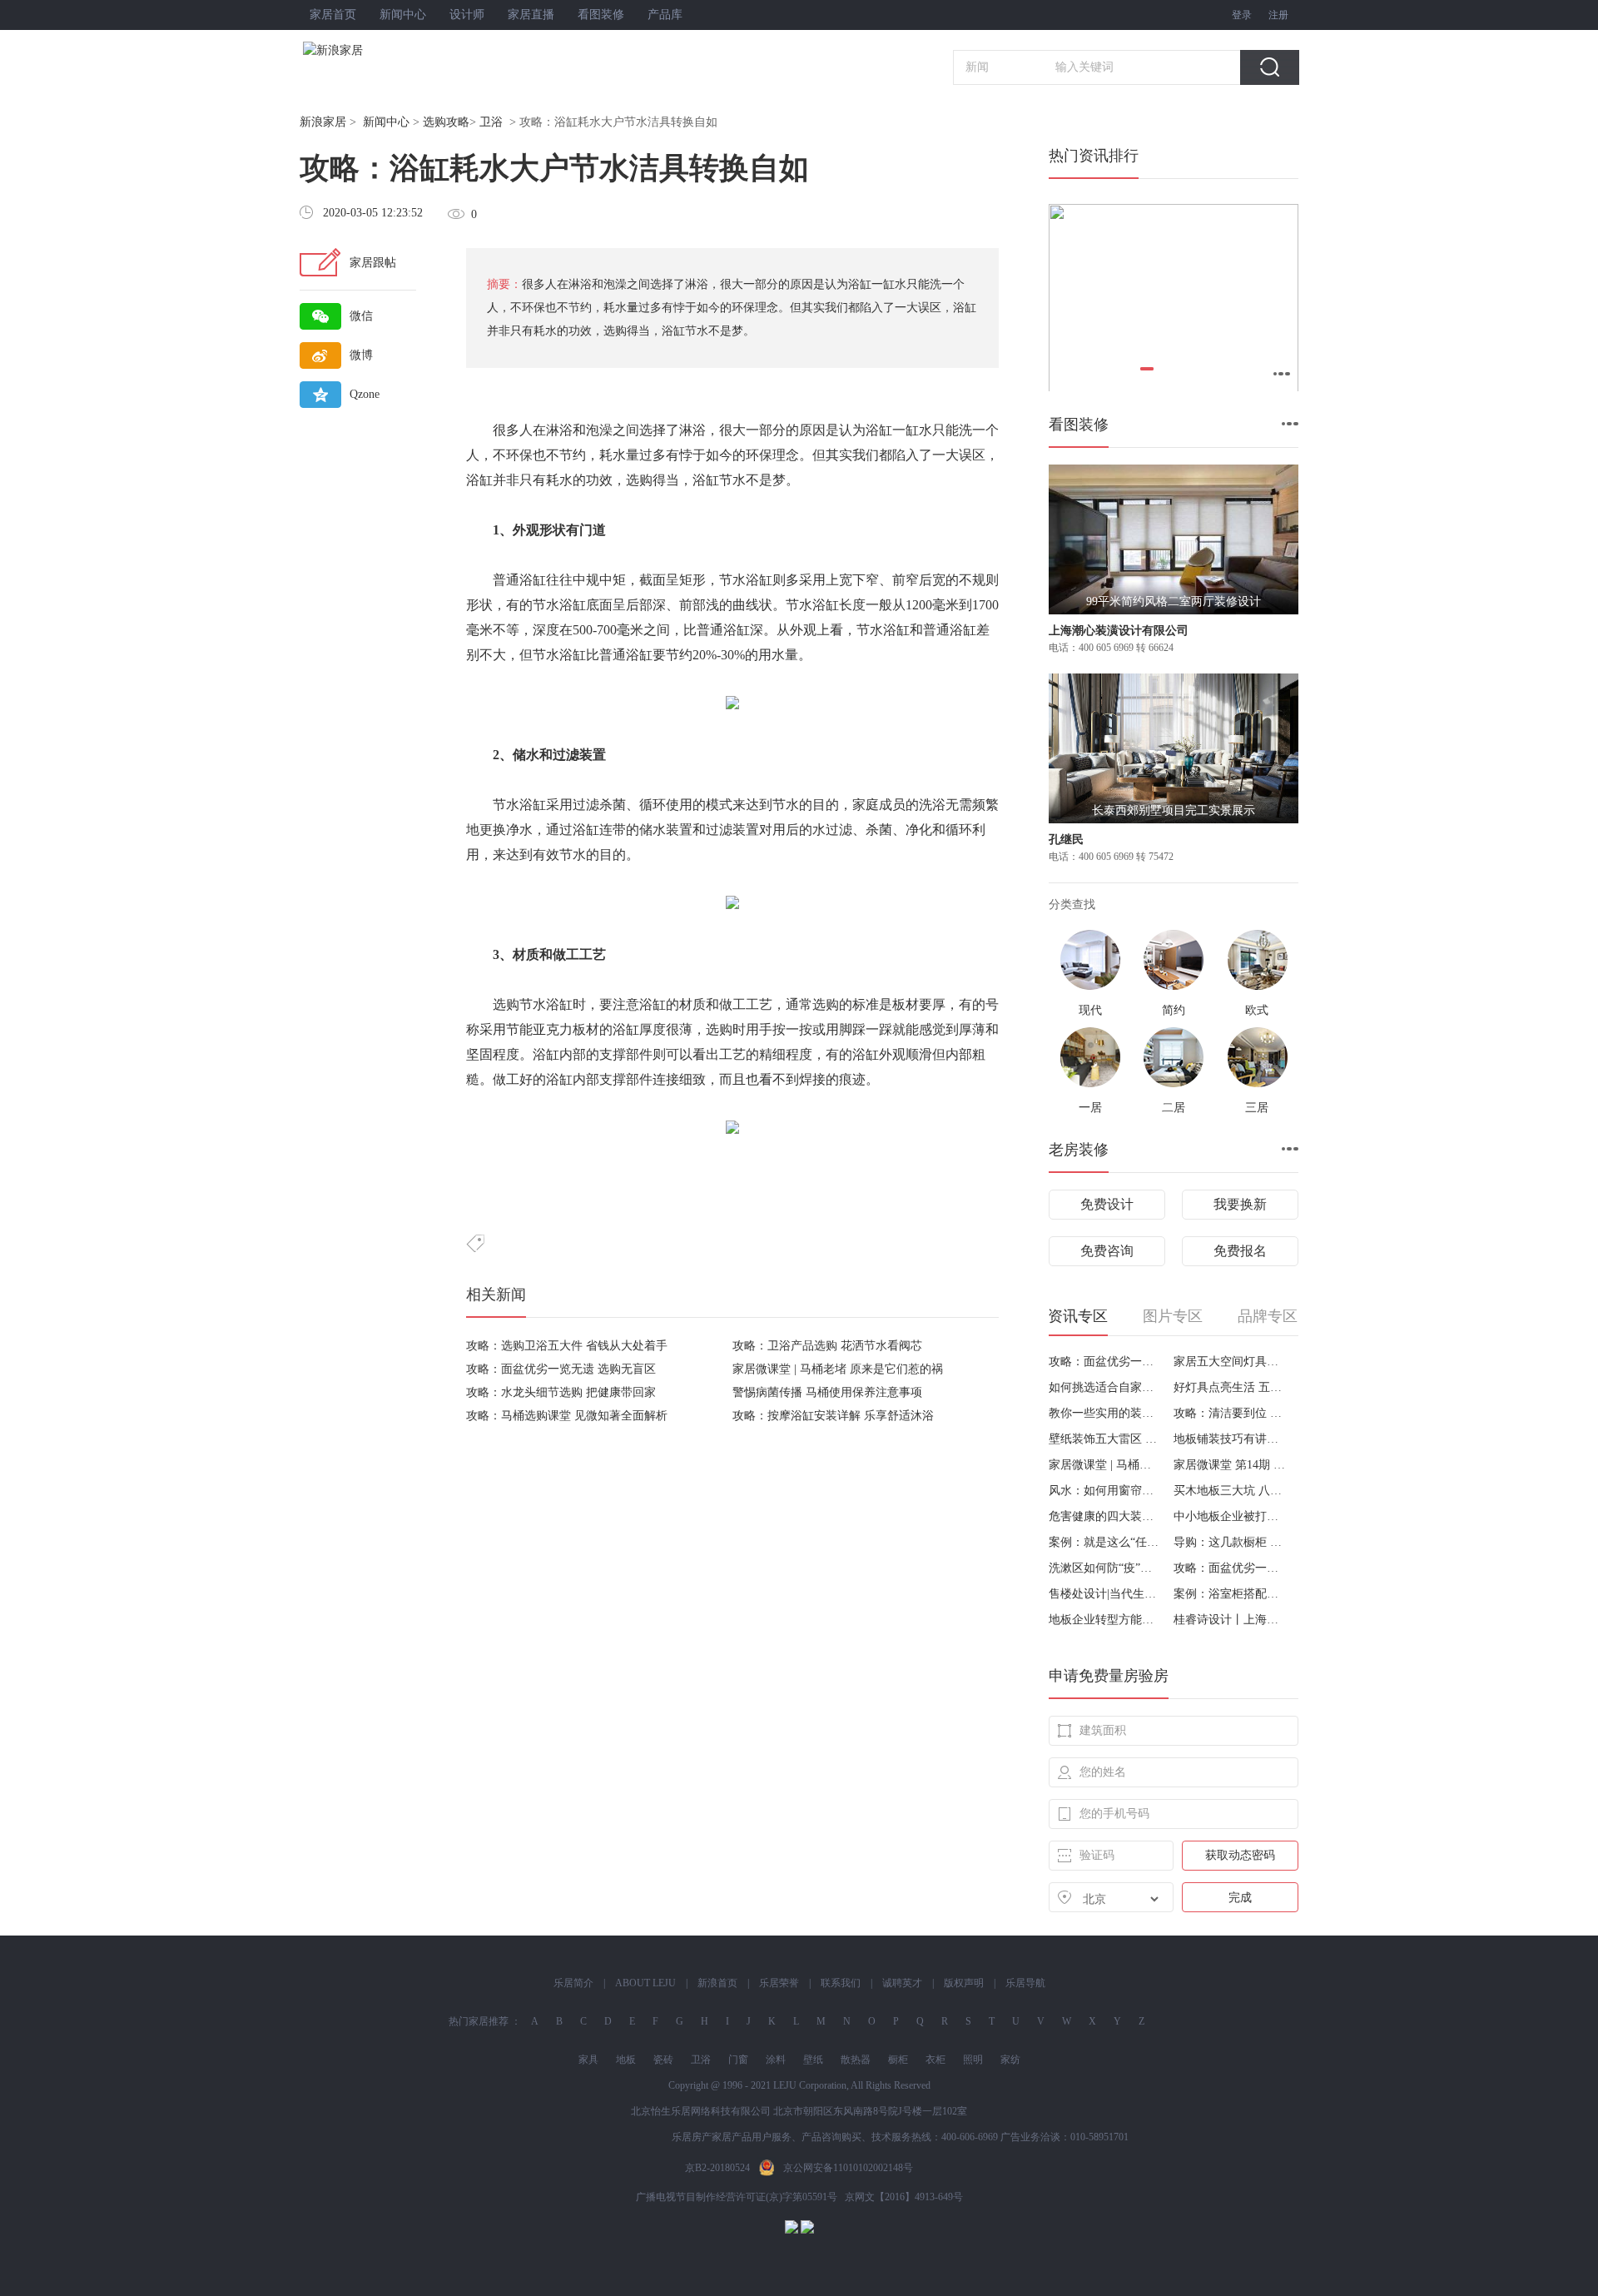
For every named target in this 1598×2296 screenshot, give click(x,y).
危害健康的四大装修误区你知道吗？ (1105, 1516)
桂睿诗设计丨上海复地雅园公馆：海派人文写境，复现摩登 (1230, 1620)
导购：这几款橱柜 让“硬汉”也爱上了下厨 (1230, 1542)
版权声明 (964, 1983)
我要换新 (1240, 1204)
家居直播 (531, 15)
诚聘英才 (902, 1983)
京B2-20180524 (717, 2168)
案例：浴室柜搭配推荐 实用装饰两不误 (1230, 1594)
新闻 (977, 67)
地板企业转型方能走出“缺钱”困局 (1105, 1620)
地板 (626, 2060)
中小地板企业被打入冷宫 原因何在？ (1230, 1516)
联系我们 (841, 1983)
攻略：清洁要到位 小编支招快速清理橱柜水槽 (1230, 1413)
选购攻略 (446, 122)
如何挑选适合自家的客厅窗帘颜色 (1105, 1387)
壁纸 (813, 2060)
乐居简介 (573, 1983)
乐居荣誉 (779, 1983)
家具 (588, 2060)
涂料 (776, 2060)
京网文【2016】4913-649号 (904, 2197)
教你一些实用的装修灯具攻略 (1105, 1413)
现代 (1090, 1010)
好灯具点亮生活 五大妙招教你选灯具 (1230, 1387)
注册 (1278, 15)
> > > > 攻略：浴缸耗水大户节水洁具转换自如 (509, 122)
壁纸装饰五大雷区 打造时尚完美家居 (1105, 1439)
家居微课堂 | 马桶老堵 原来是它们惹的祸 (838, 1369)
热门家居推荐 (479, 2021)
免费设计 (1107, 1204)
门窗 (738, 2060)
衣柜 (935, 2060)
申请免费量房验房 (1109, 1676)
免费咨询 (1107, 1251)
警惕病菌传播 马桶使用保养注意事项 (827, 1392)
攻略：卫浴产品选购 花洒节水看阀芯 (827, 1346)
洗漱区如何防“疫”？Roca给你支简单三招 (1105, 1568)
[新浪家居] (370, 50)
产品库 (665, 15)
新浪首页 (717, 1983)
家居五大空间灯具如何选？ (1230, 1362)
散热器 (856, 2060)
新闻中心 (403, 15)
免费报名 (1240, 1251)
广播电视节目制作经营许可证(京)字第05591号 (737, 2197)
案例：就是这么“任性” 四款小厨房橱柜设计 (1105, 1542)
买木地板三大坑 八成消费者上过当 (1230, 1491)
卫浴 (491, 122)
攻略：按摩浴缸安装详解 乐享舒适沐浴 (833, 1416)
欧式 (1257, 1010)
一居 (1090, 1108)
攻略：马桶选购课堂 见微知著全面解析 (567, 1416)
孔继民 (1066, 840)
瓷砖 (663, 2060)
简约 (1174, 1010)
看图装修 (601, 15)
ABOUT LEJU (645, 1983)
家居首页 (333, 15)
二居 (1174, 1108)
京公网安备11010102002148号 (848, 2168)
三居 (1257, 1108)
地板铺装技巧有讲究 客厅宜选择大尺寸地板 (1230, 1439)
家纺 (1010, 2060)
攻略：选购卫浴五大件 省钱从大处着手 (567, 1346)
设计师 (467, 15)
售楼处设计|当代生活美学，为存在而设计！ (1105, 1594)
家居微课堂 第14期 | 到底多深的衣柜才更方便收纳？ (1230, 1465)
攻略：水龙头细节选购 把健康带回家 (561, 1392)
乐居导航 (1025, 1983)
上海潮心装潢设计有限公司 (1119, 631)
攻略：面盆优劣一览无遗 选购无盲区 (561, 1369)
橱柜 (898, 2060)
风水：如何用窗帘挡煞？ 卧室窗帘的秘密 (1105, 1491)
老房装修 (1079, 1150)
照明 (973, 2060)
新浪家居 (323, 122)
